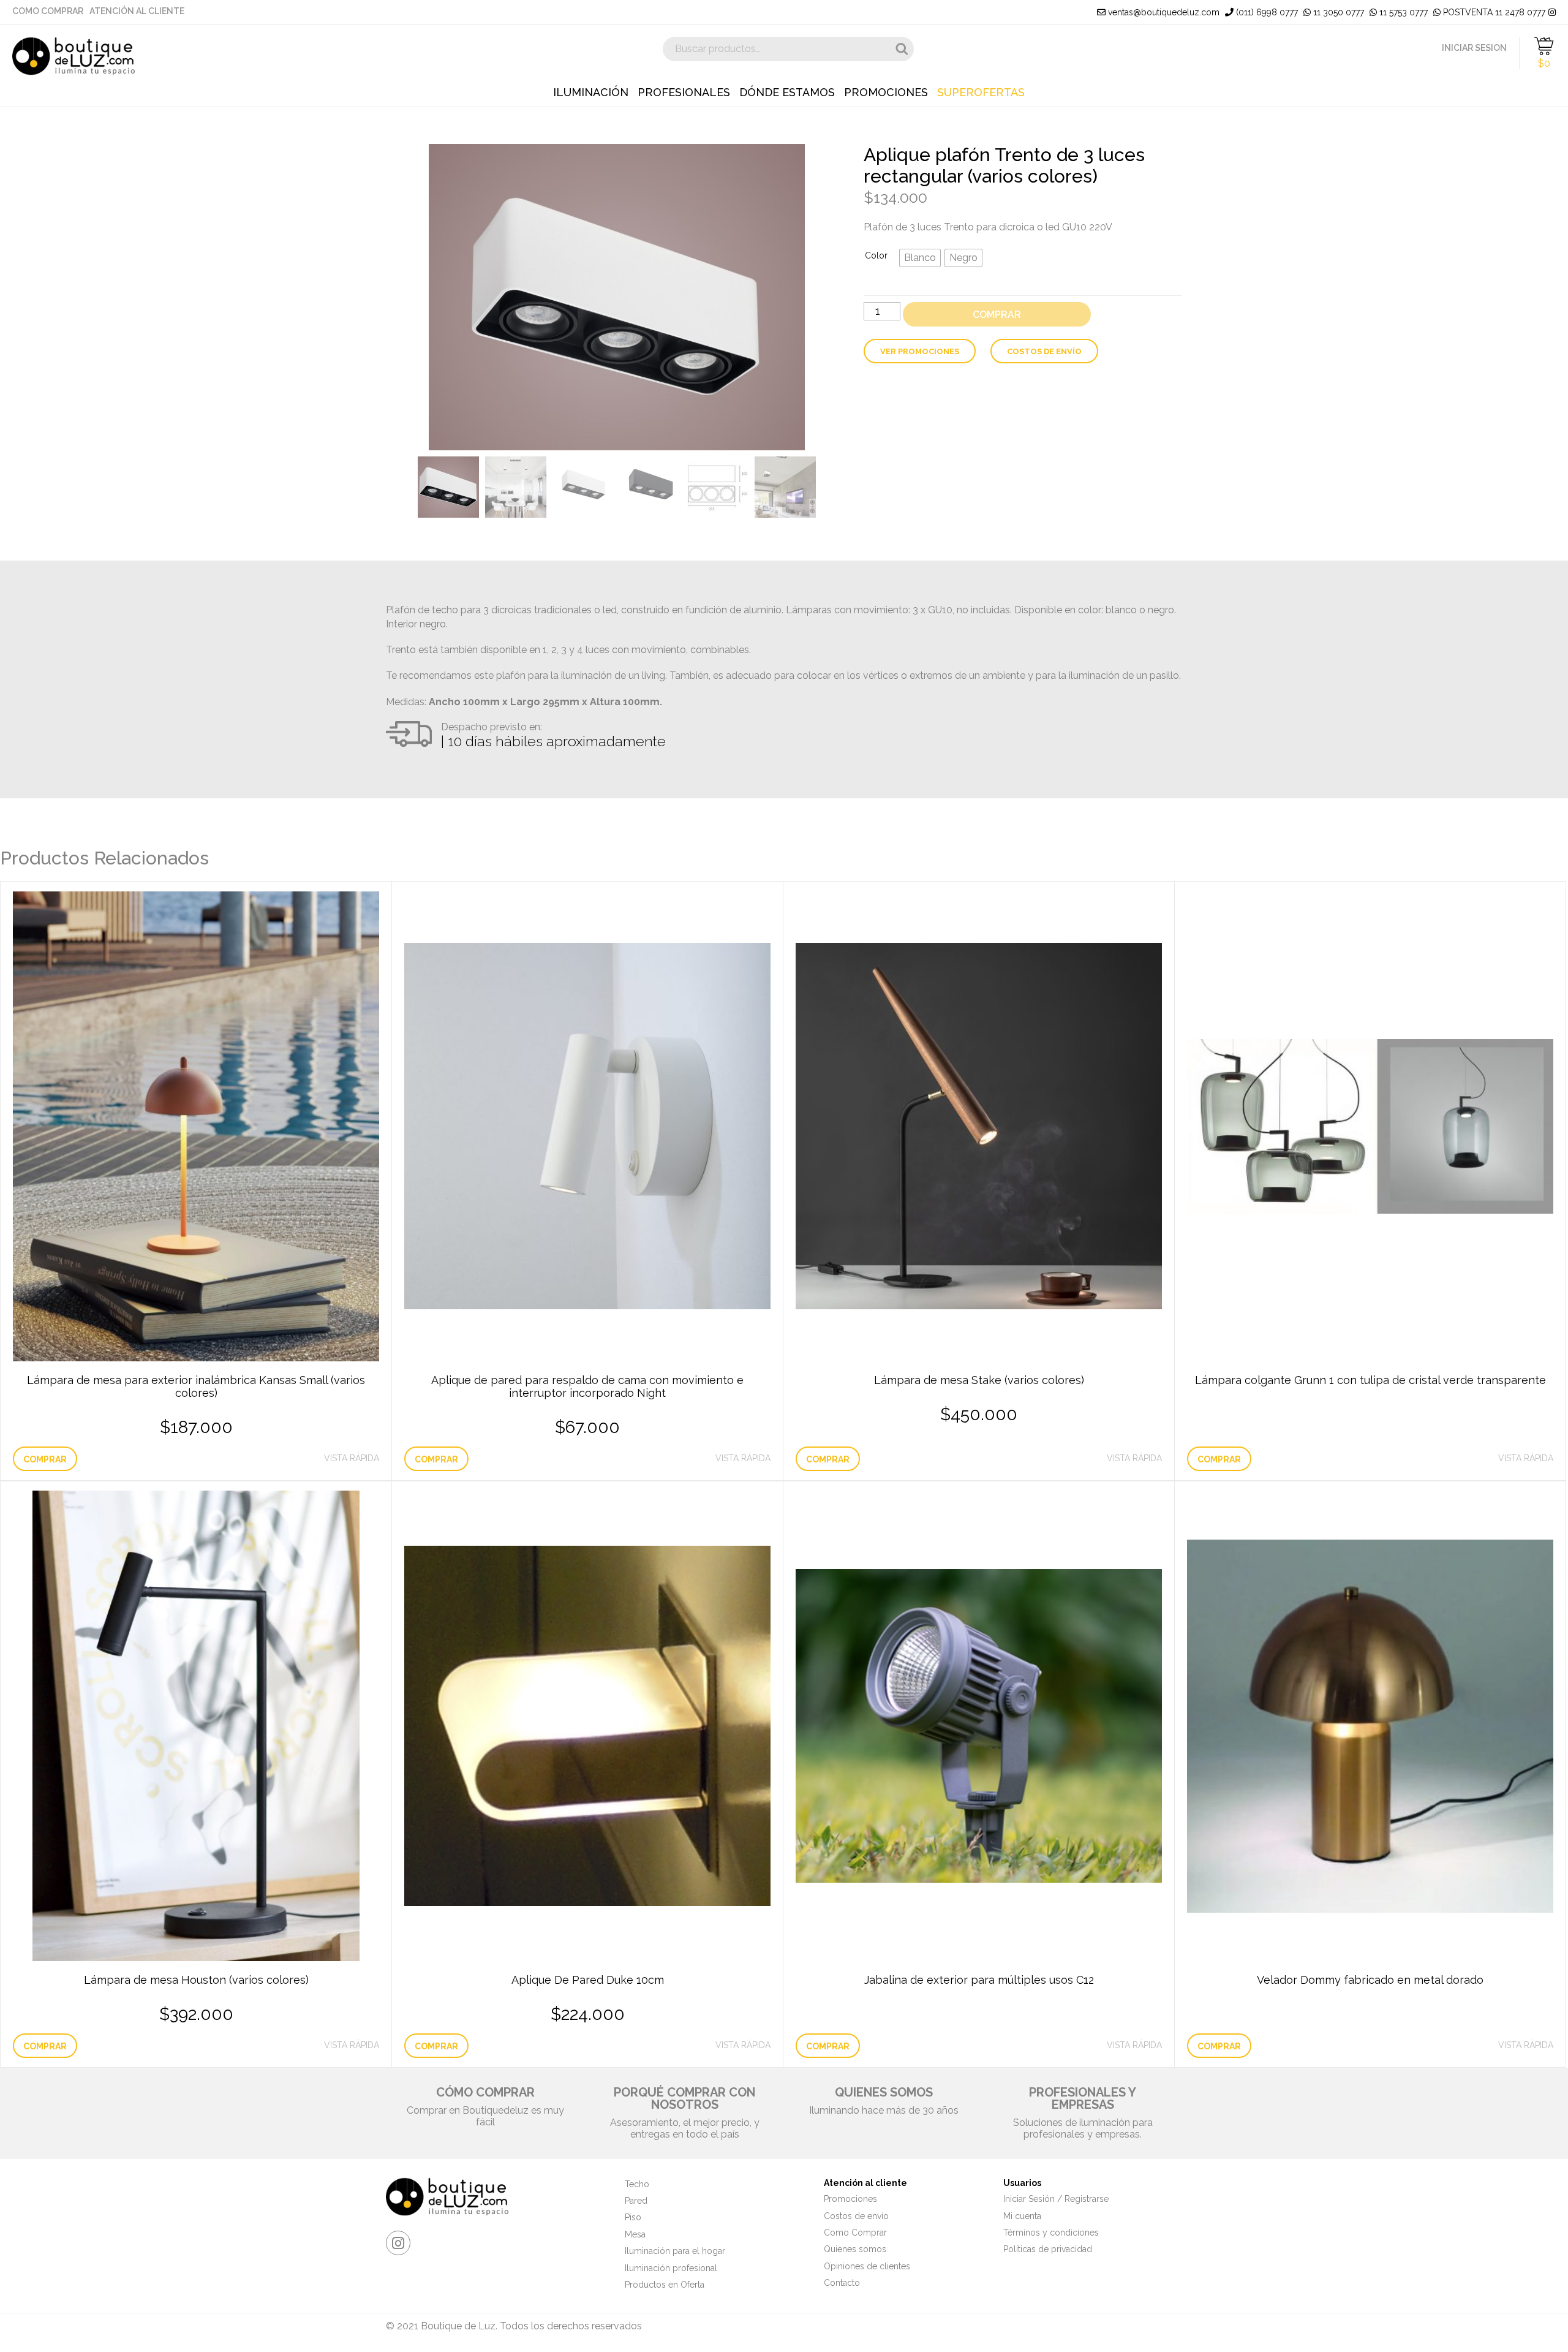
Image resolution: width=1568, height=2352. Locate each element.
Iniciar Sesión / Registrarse (1056, 2199)
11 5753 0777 (1402, 12)
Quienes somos (855, 2249)
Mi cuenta (1022, 2216)
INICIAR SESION (1474, 48)
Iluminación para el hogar (675, 2251)
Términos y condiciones (1051, 2233)
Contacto (842, 2283)
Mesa (635, 2234)
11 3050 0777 (1337, 12)
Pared (636, 2201)
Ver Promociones (920, 351)
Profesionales (684, 93)
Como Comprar (48, 11)
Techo (637, 2184)
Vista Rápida (352, 1458)
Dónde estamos (787, 93)
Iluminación (591, 93)
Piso (633, 2217)
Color (876, 255)
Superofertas (981, 93)
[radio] (920, 258)
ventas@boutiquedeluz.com (1163, 12)
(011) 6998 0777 (1266, 12)
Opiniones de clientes (867, 2266)
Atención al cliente (137, 11)
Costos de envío (1044, 351)
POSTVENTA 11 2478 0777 (1493, 12)
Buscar (902, 49)
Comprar (997, 315)
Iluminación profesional (671, 2268)
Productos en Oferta (665, 2285)
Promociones (886, 93)
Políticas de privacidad (1048, 2249)
